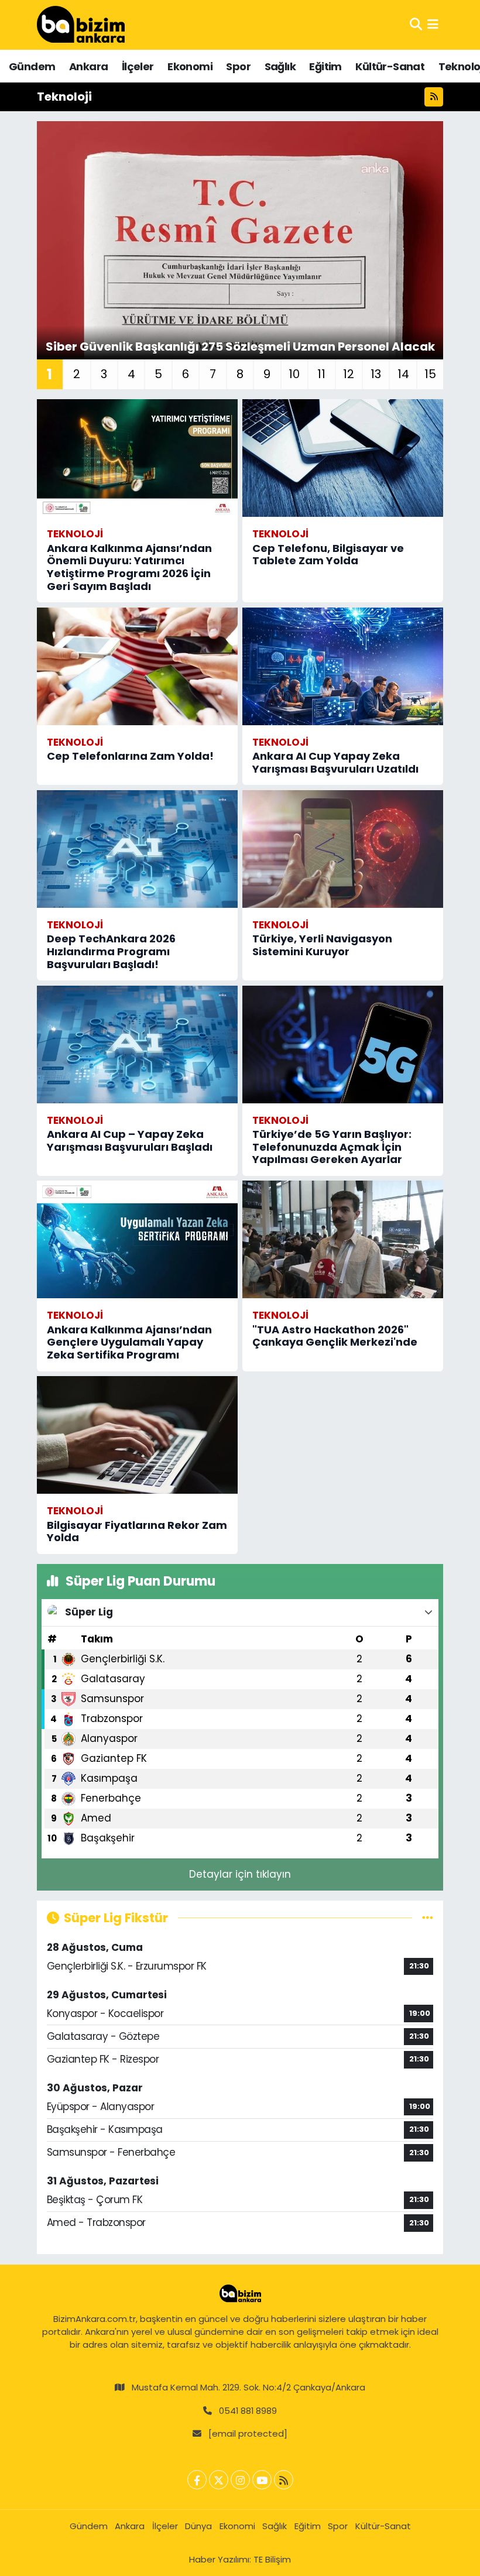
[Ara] (416, 25)
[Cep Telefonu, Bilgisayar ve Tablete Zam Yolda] (343, 458)
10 (294, 374)
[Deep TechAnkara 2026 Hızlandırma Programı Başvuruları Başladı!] (137, 849)
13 (376, 374)
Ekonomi (190, 66)
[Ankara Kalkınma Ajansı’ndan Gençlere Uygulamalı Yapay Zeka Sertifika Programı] (137, 1239)
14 (403, 374)
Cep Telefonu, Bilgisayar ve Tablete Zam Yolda (328, 555)
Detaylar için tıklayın (240, 1874)
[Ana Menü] (433, 25)
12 (349, 374)
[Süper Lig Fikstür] (428, 1918)
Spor (238, 66)
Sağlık (280, 66)
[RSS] (284, 2480)
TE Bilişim (272, 2559)
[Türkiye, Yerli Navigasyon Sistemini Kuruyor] (343, 849)
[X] (219, 2480)
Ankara (88, 66)
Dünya (198, 2526)
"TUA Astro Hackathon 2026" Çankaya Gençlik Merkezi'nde (335, 1336)
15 (430, 374)
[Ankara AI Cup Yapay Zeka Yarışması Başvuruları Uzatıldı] (343, 666)
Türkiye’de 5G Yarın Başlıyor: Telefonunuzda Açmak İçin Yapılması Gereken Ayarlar (332, 1147)
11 (321, 374)
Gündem (32, 66)
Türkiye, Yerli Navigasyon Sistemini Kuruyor (322, 945)
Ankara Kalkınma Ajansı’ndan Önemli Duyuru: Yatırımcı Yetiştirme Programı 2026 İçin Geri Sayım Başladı (129, 567)
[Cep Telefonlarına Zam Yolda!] (137, 666)
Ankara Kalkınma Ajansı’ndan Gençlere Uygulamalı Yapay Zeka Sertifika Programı (129, 1342)
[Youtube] (262, 2480)
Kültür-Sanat (390, 66)
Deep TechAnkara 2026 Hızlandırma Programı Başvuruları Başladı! (111, 951)
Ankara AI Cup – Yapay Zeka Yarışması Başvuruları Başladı (130, 1140)
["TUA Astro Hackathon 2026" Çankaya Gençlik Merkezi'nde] (343, 1239)
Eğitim (325, 66)
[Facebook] (197, 2480)
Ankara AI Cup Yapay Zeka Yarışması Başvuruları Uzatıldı (335, 762)
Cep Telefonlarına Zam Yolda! (130, 756)
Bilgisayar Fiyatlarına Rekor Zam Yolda (137, 1531)
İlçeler (138, 66)
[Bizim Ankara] (81, 25)
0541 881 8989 (248, 2411)
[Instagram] (240, 2480)
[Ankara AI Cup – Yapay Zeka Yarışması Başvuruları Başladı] (137, 1045)
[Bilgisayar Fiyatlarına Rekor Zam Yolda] (137, 1435)
